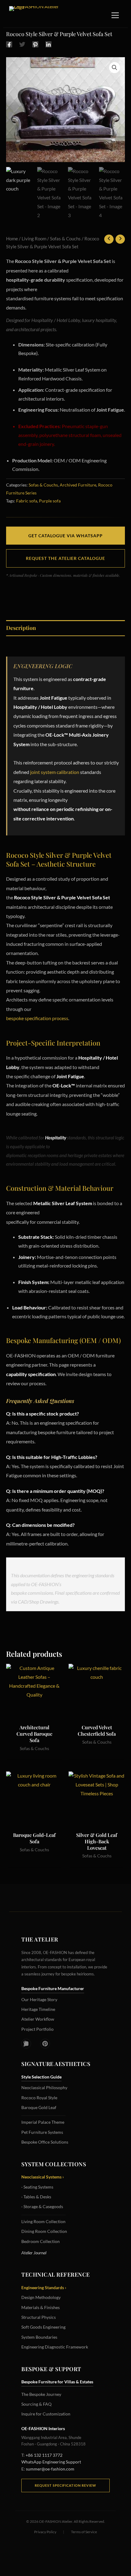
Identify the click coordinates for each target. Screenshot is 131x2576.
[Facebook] (9, 44)
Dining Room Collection (44, 2231)
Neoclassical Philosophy (44, 2087)
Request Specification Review (65, 2485)
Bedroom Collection (41, 2241)
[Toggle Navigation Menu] (115, 15)
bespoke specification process (37, 1018)
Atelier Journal (34, 2253)
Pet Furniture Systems (42, 2132)
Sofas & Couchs (65, 239)
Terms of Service (84, 2532)
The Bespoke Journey (41, 2394)
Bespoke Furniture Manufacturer (53, 1988)
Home (12, 239)
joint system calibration (55, 772)
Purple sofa (50, 501)
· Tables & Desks (36, 2197)
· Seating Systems (37, 2187)
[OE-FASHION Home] (37, 15)
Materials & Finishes (41, 2307)
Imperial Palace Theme (43, 2122)
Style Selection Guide (41, 2077)
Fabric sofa (27, 501)
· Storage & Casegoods (42, 2206)
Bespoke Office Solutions (45, 2142)
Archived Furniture (78, 485)
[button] (115, 68)
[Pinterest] (35, 44)
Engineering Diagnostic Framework (55, 2347)
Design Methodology (41, 2297)
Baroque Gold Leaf (39, 2107)
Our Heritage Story (39, 1999)
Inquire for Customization (46, 2414)
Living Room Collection (43, 2221)
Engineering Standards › (44, 2287)
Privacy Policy (45, 2532)
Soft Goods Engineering (43, 2327)
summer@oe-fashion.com (50, 2469)
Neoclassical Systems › (43, 2177)
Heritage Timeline (38, 2009)
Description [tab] (21, 628)
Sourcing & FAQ (36, 2404)
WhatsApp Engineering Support (51, 2462)
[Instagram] (26, 2044)
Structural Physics (39, 2317)
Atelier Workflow (38, 2019)
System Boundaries (39, 2337)
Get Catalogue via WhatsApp (65, 536)
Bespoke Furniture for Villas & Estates (57, 2382)
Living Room (34, 239)
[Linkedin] (48, 44)
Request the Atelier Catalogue (65, 558)
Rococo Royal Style (39, 2098)
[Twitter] (22, 44)
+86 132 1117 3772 (44, 2455)
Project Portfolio (37, 2029)
